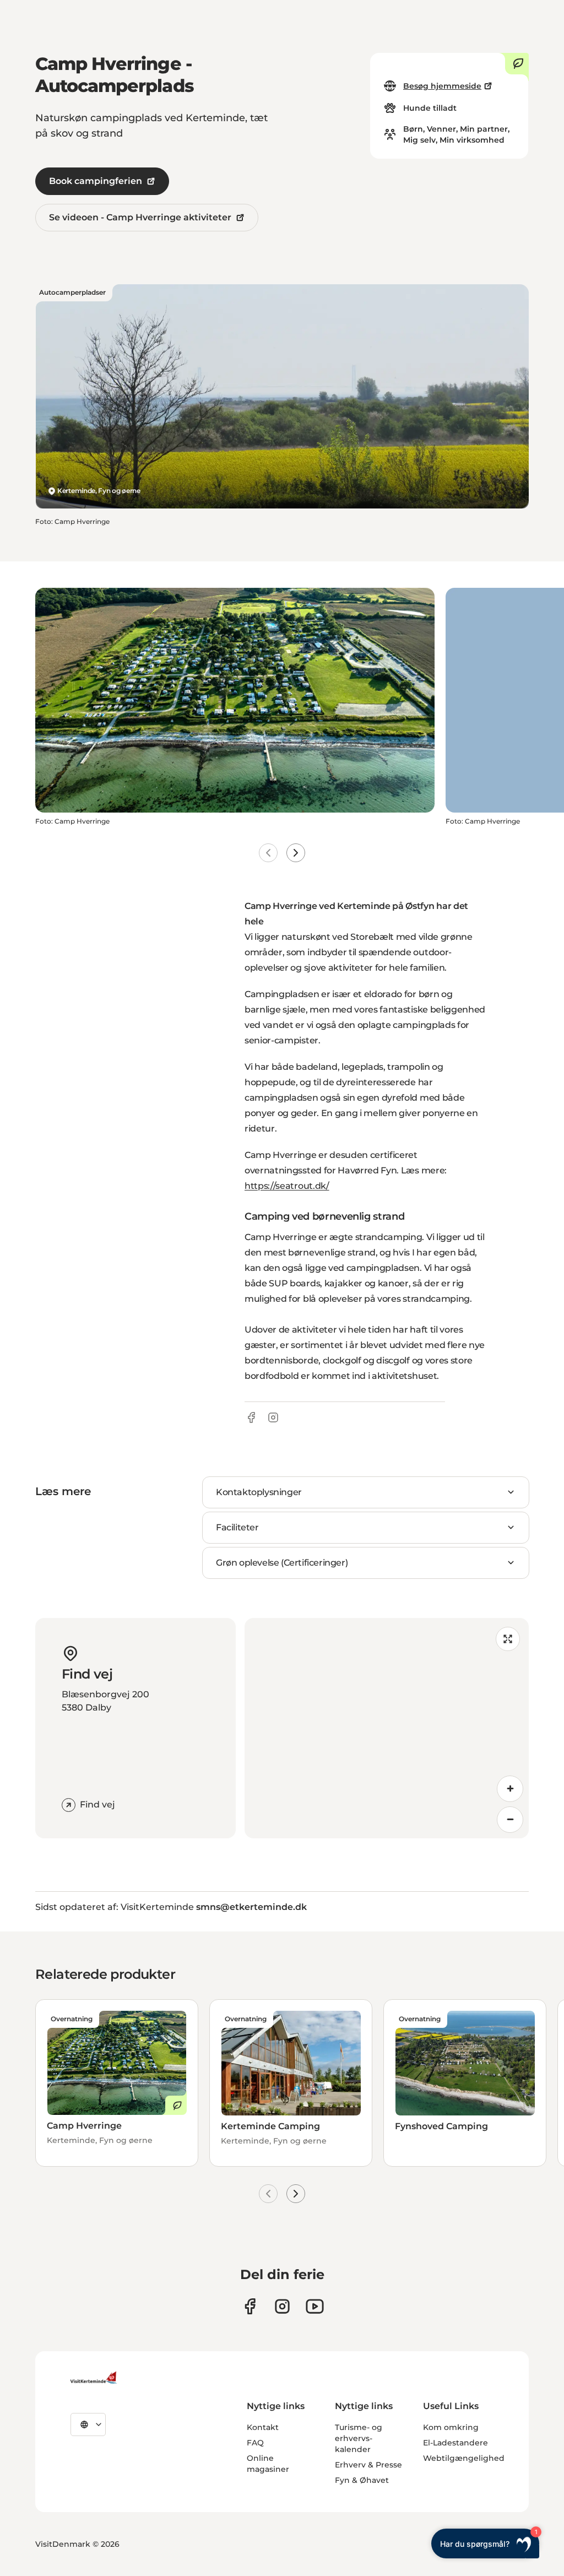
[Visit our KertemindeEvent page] (315, 2306)
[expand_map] (508, 1639)
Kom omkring (451, 2427)
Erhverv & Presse (368, 2465)
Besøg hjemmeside (442, 86)
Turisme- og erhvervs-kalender (359, 2438)
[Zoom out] (510, 1820)
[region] (387, 1728)
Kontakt (263, 2427)
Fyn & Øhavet (362, 2480)
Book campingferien (96, 181)
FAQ (255, 2443)
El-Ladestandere (455, 2443)
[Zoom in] (510, 1789)
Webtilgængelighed (464, 2458)
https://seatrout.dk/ (287, 1186)
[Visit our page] (250, 2306)
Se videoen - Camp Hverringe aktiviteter (140, 217)
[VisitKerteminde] (95, 2378)
